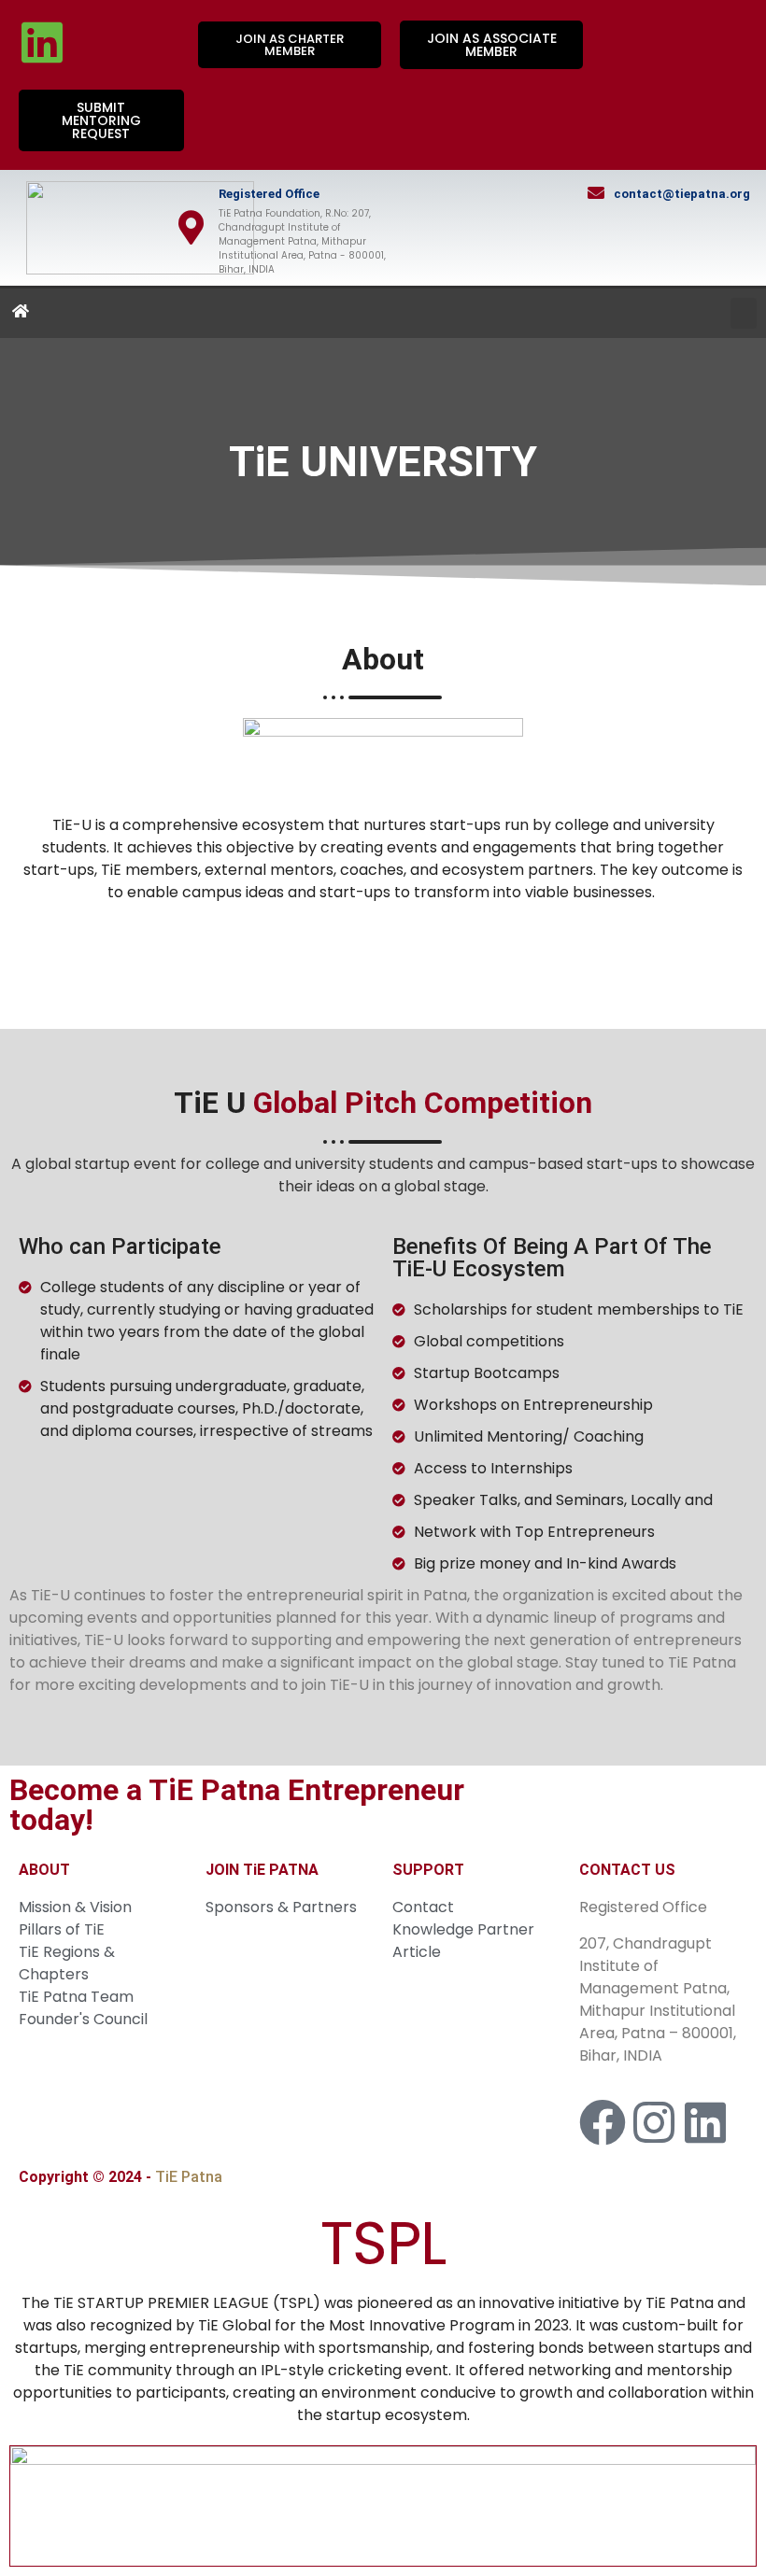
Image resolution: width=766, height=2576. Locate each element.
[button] (744, 313)
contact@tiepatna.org (682, 194)
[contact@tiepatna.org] (596, 192)
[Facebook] (603, 2122)
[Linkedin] (42, 42)
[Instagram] (654, 2122)
